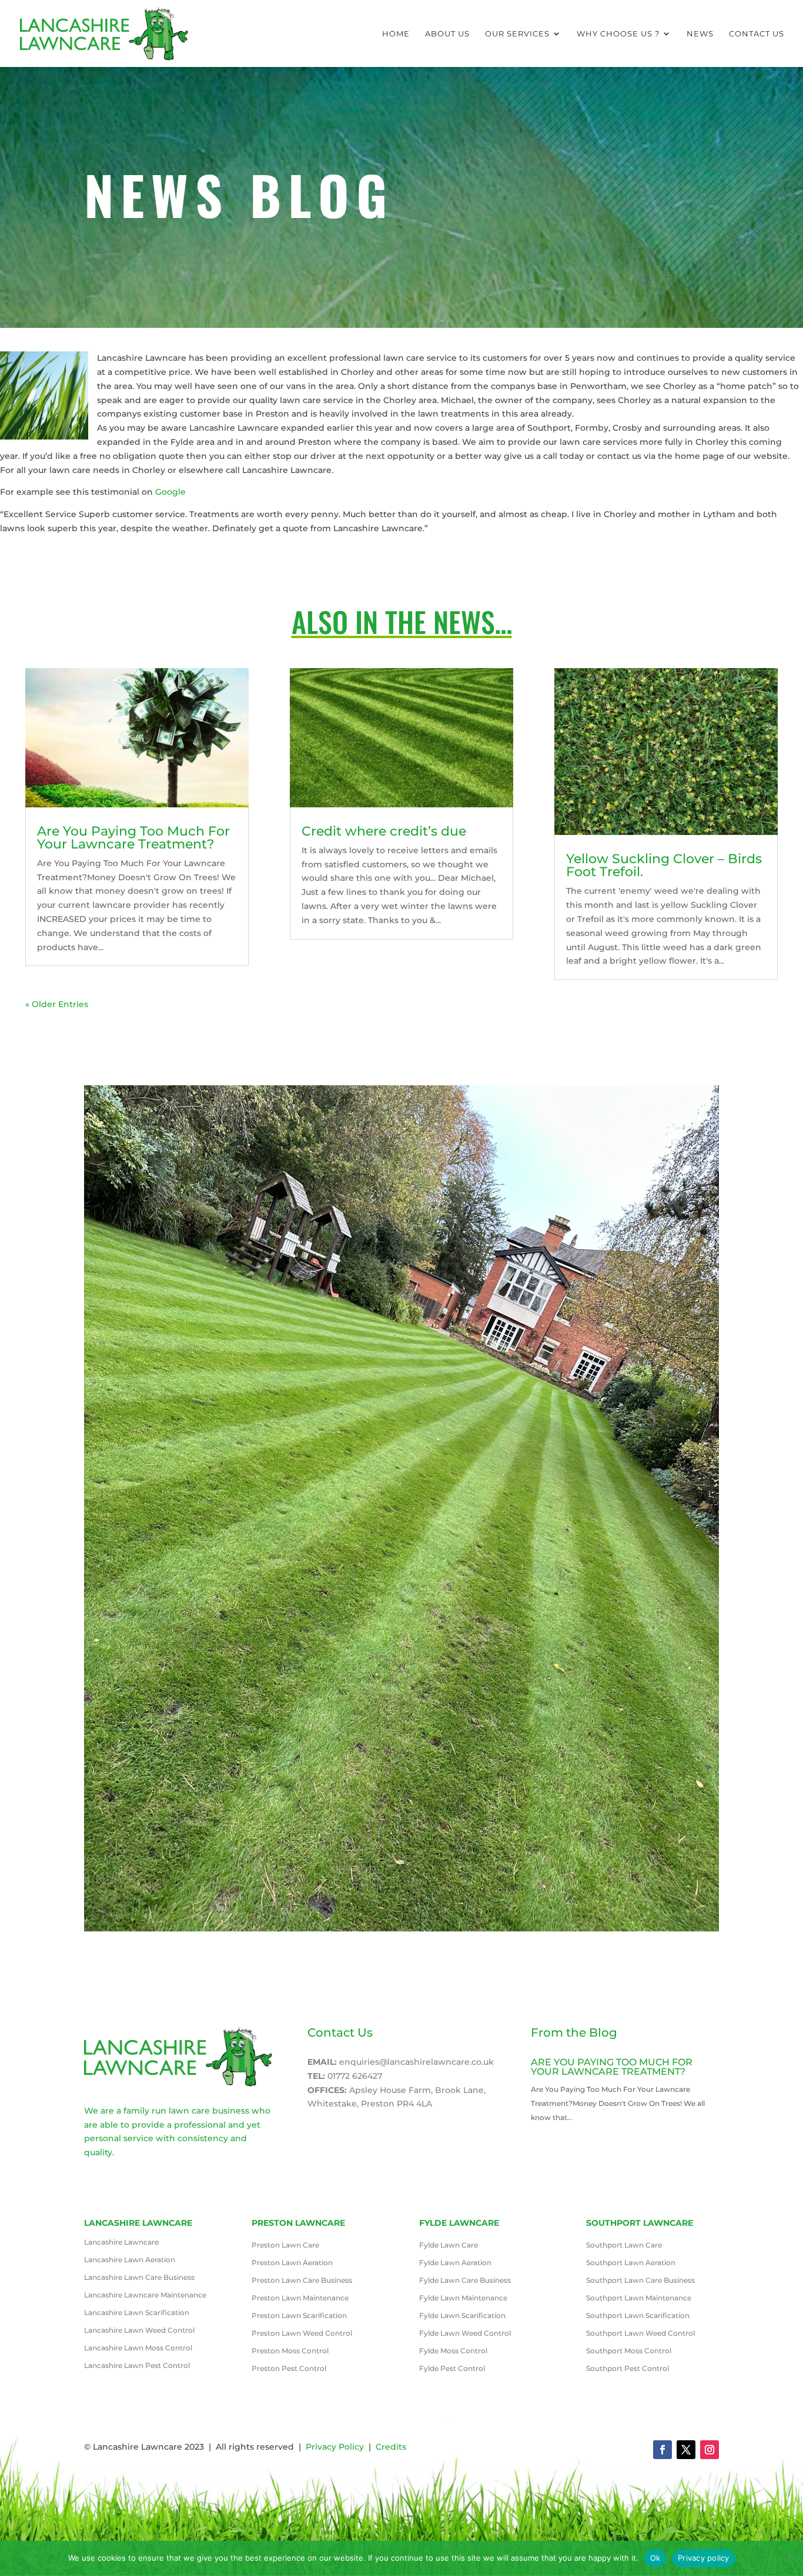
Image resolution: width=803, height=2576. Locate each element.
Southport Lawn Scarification (638, 2316)
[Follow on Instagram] (710, 2450)
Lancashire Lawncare (121, 2242)
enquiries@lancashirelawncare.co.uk (416, 2062)
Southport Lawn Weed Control (640, 2333)
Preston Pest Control (289, 2369)
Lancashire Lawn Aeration (130, 2260)
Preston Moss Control (290, 2351)
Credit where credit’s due (384, 831)
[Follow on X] (686, 2450)
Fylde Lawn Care (449, 2245)
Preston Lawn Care (285, 2245)
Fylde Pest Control (452, 2369)
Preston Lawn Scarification (299, 2316)
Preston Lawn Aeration (292, 2263)
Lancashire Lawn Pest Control (137, 2366)
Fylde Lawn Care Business (465, 2280)
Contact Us (757, 34)
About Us (447, 34)
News (700, 34)
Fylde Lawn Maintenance (463, 2298)
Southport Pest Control (628, 2369)
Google (170, 492)
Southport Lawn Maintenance (639, 2298)
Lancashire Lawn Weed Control (139, 2330)
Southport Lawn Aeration (631, 2263)
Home (396, 34)
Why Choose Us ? (618, 34)
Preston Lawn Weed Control (302, 2333)
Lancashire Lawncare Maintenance (145, 2295)
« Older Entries (57, 1004)
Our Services (517, 34)
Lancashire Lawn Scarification (137, 2313)
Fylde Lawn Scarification (462, 2316)
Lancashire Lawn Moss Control (138, 2348)
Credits (391, 2447)
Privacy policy (704, 2558)
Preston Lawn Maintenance (300, 2298)
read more (553, 2131)
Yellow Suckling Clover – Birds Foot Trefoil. (664, 865)
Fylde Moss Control (453, 2351)
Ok (655, 2558)
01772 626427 (355, 2076)
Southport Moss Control (629, 2351)
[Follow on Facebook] (663, 2450)
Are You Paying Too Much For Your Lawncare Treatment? (133, 838)
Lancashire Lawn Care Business (139, 2278)
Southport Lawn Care (624, 2245)
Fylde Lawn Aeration (455, 2263)
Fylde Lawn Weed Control (465, 2333)
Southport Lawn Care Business (640, 2280)
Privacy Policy (335, 2447)
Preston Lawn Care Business (302, 2280)
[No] (788, 2558)
